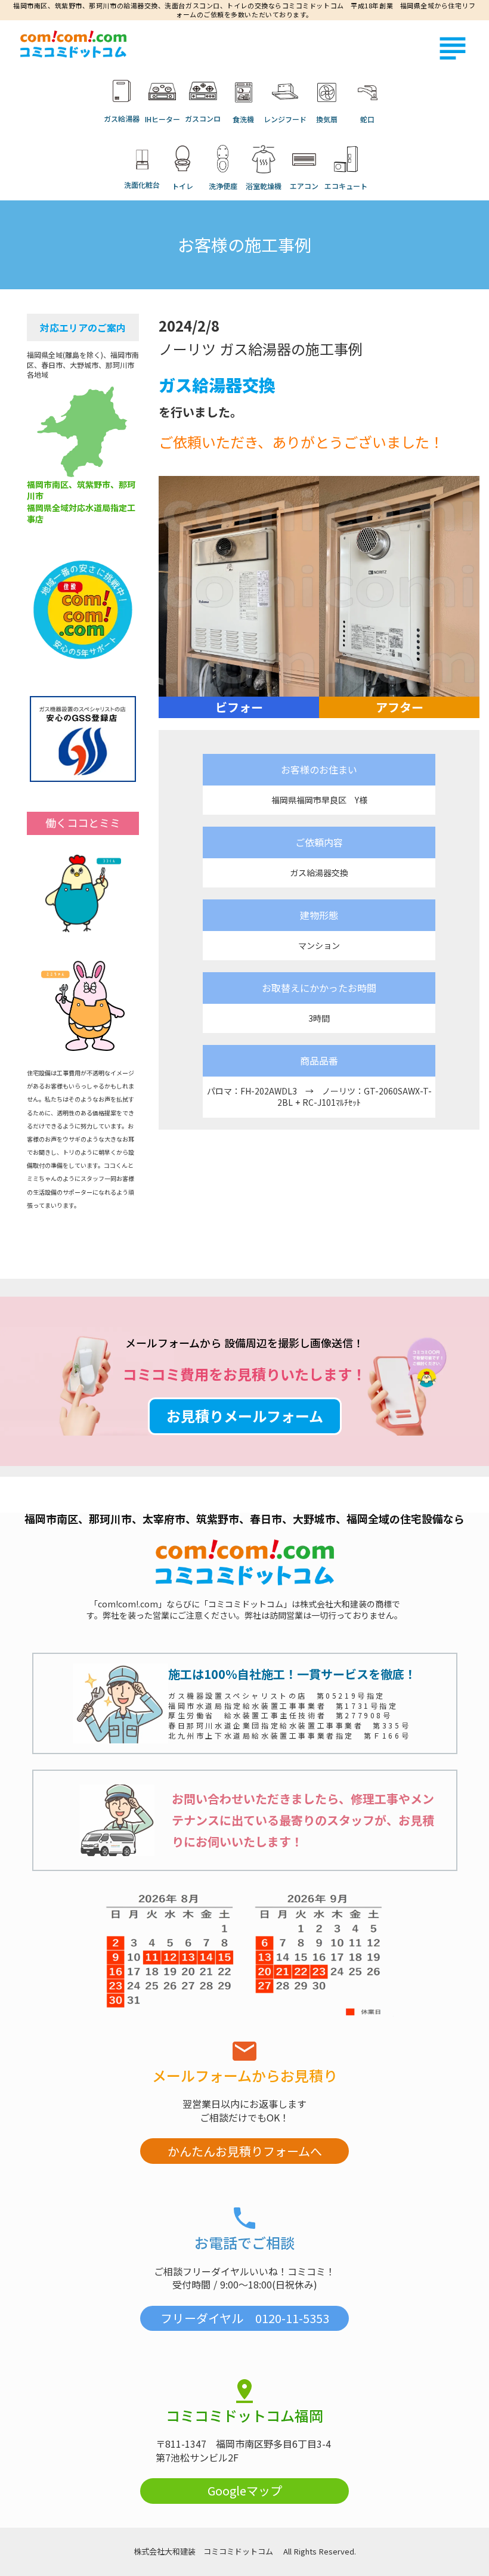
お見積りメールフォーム (245, 1416)
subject (453, 48)
